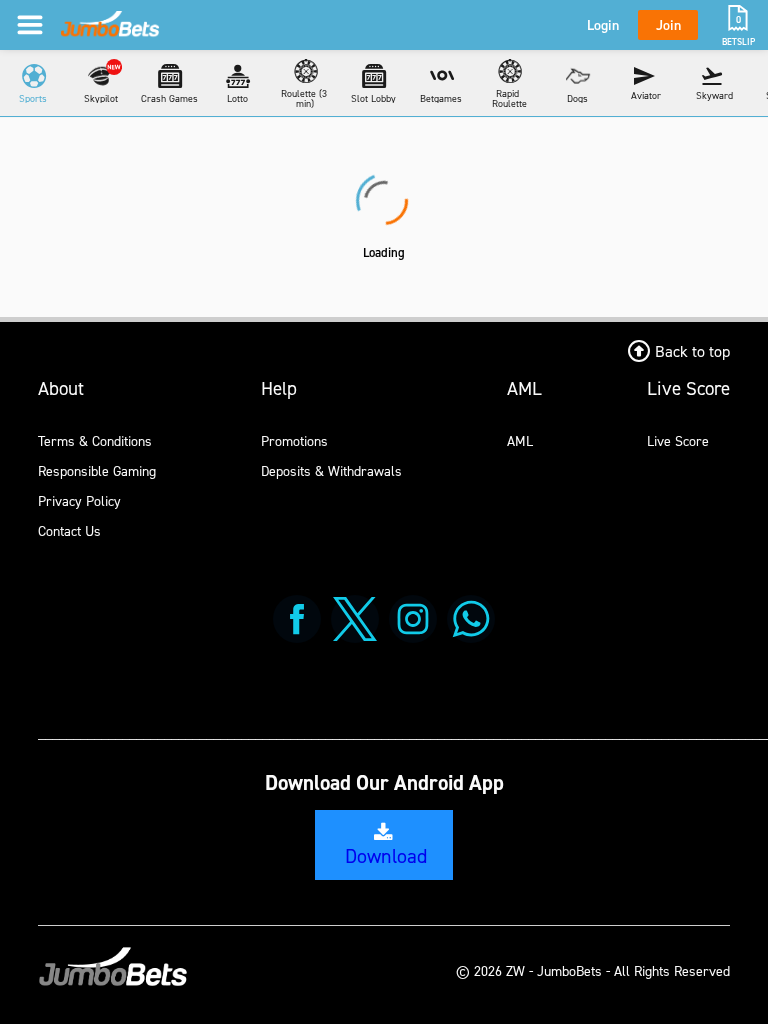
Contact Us (69, 530)
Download (386, 856)
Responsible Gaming (97, 470)
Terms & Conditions (95, 440)
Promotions (294, 440)
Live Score (678, 440)
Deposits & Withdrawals (331, 470)
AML (520, 440)
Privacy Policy (79, 500)
